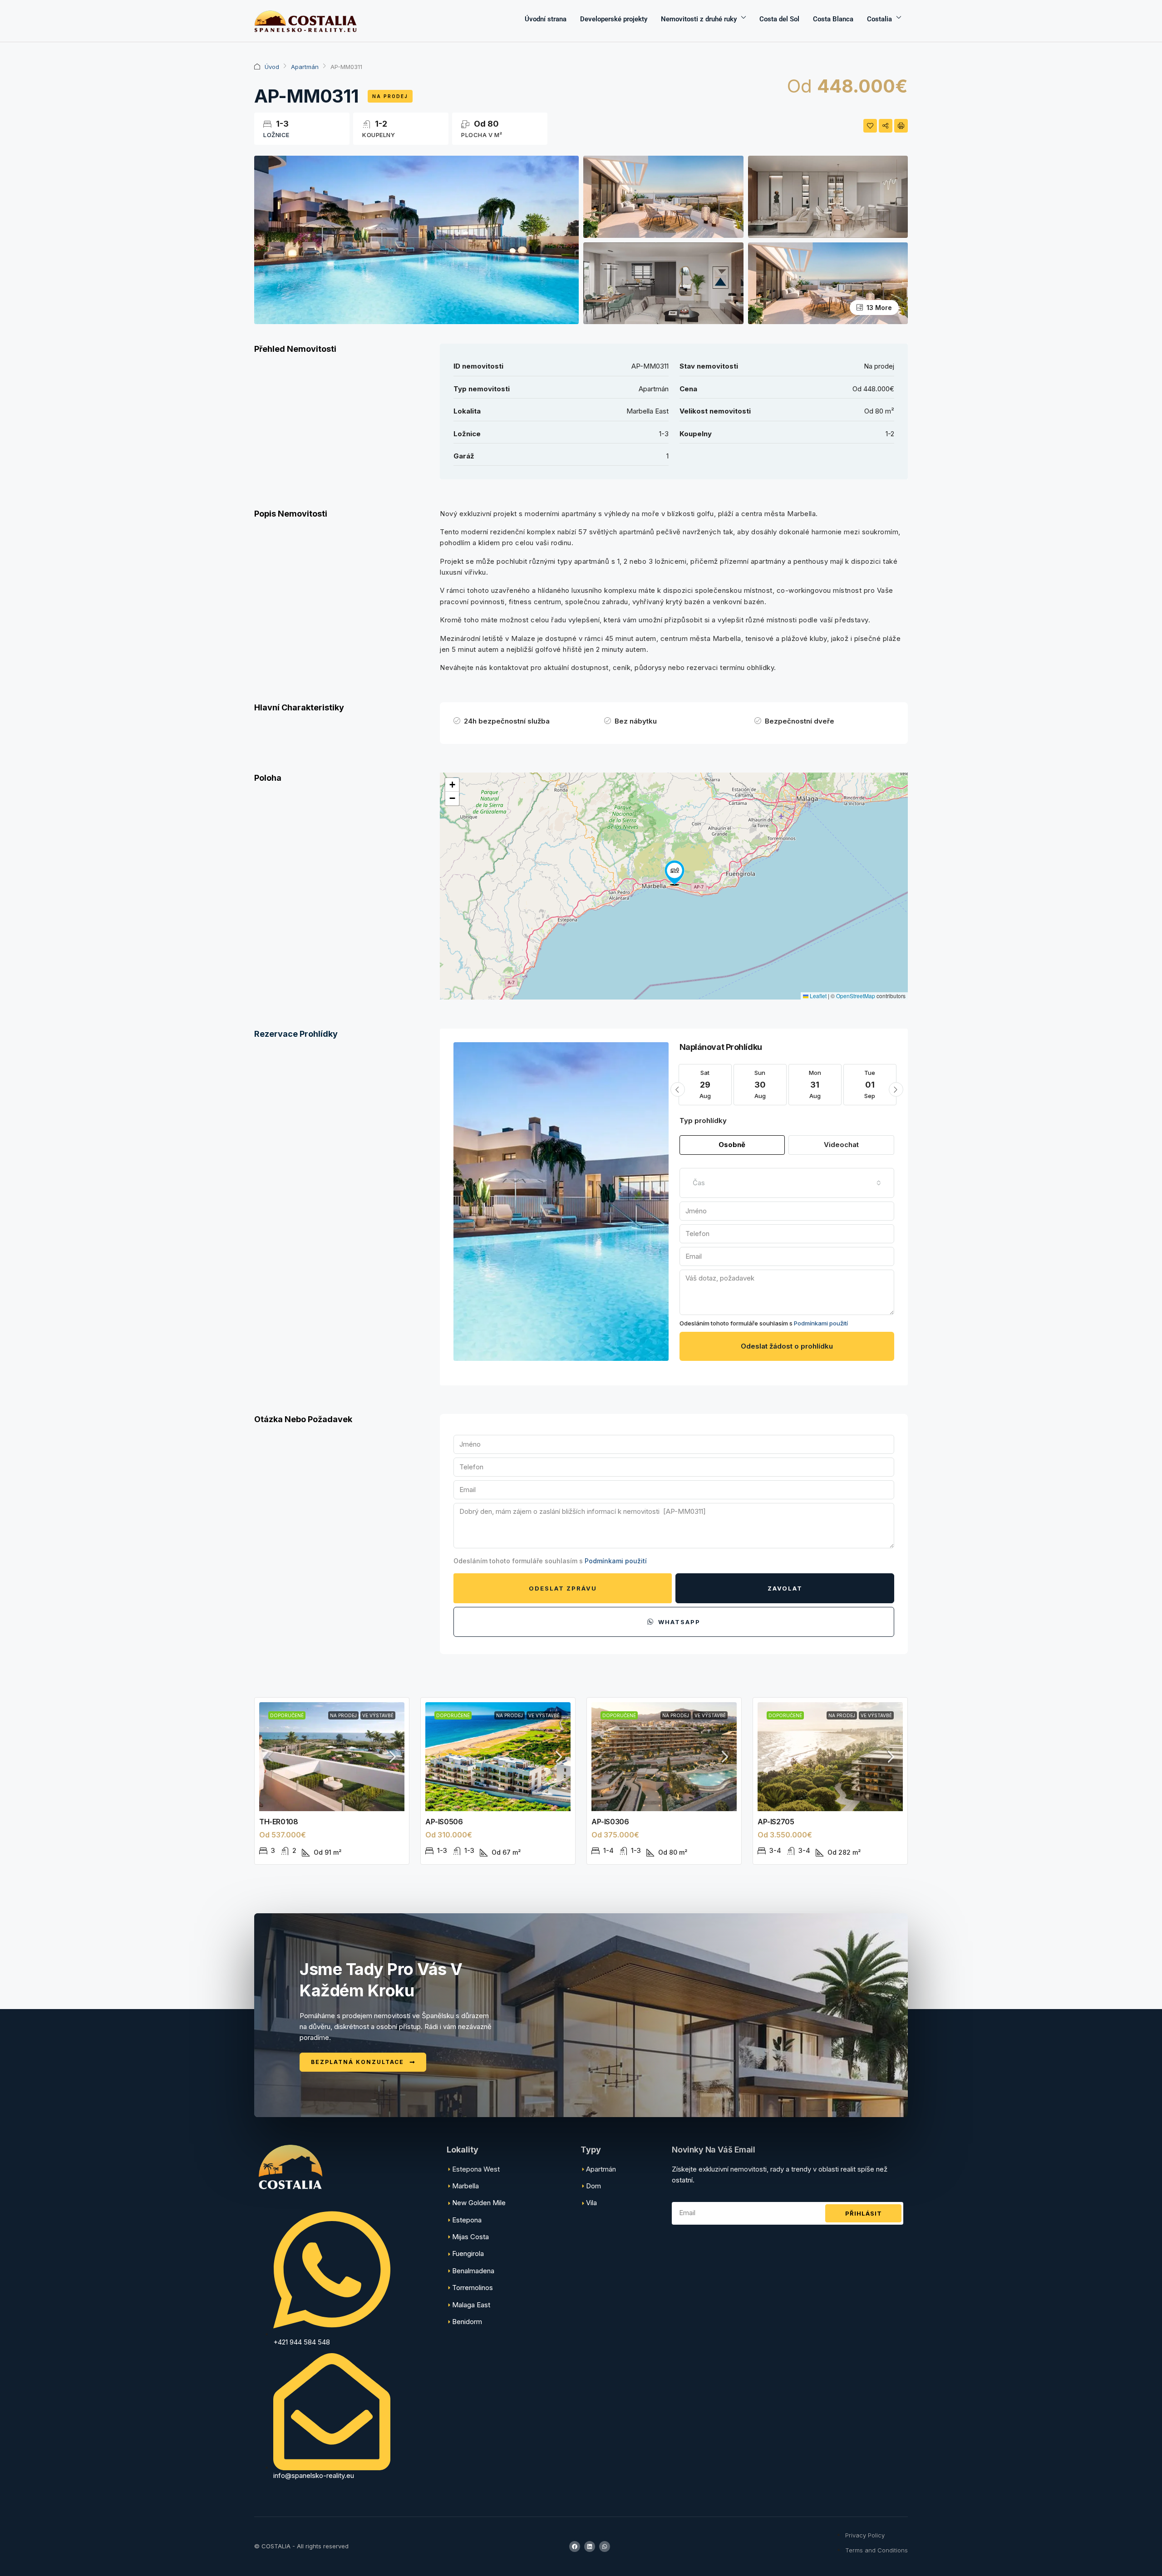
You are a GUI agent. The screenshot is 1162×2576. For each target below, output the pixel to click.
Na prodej (390, 96)
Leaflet (817, 996)
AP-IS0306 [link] (610, 1822)
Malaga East (471, 2305)
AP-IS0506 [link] (444, 1822)
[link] (332, 1757)
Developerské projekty (614, 19)
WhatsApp (678, 1622)
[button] (675, 873)
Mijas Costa (470, 2237)
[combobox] (787, 1183)
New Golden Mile (479, 2203)
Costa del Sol (779, 19)
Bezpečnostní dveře (800, 721)
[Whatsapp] (605, 2546)
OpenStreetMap (856, 996)
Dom (593, 2186)
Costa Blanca (833, 19)
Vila (591, 2203)
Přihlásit (864, 2213)
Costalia (879, 19)
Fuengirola (468, 2253)
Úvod (272, 67)
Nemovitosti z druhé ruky (699, 19)
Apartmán (305, 67)
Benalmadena (473, 2271)
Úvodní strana (546, 19)
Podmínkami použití (821, 1323)
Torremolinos (473, 2288)
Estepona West (476, 2169)
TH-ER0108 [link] (278, 1822)
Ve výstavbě (378, 1715)
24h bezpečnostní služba (507, 721)
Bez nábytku (636, 721)
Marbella (465, 2186)
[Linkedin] (590, 2546)
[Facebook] (575, 2546)
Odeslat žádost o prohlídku (787, 1346)
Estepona (467, 2220)
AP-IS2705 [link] (776, 1822)
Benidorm (467, 2322)
